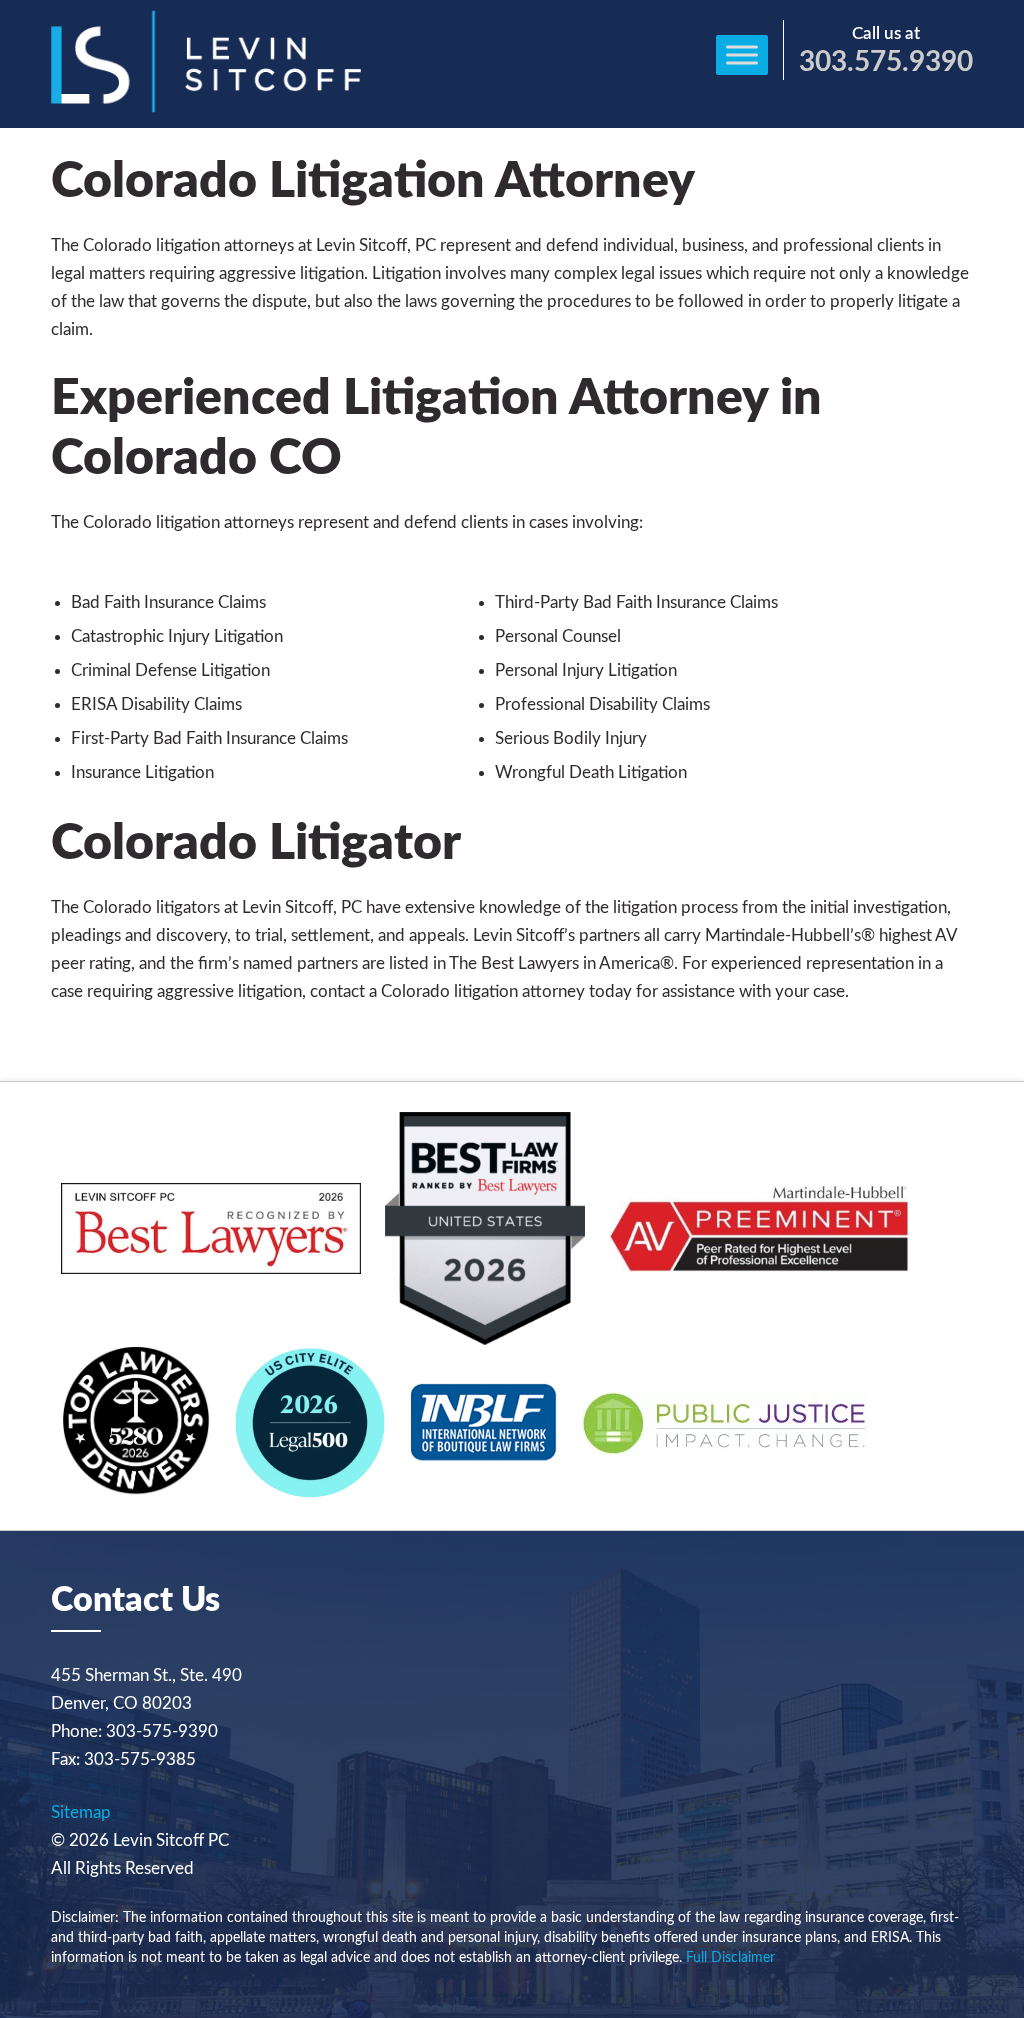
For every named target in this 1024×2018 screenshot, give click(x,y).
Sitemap (81, 1812)
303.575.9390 (886, 62)
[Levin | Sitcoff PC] (206, 107)
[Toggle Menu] (742, 54)
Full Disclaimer (730, 1958)
